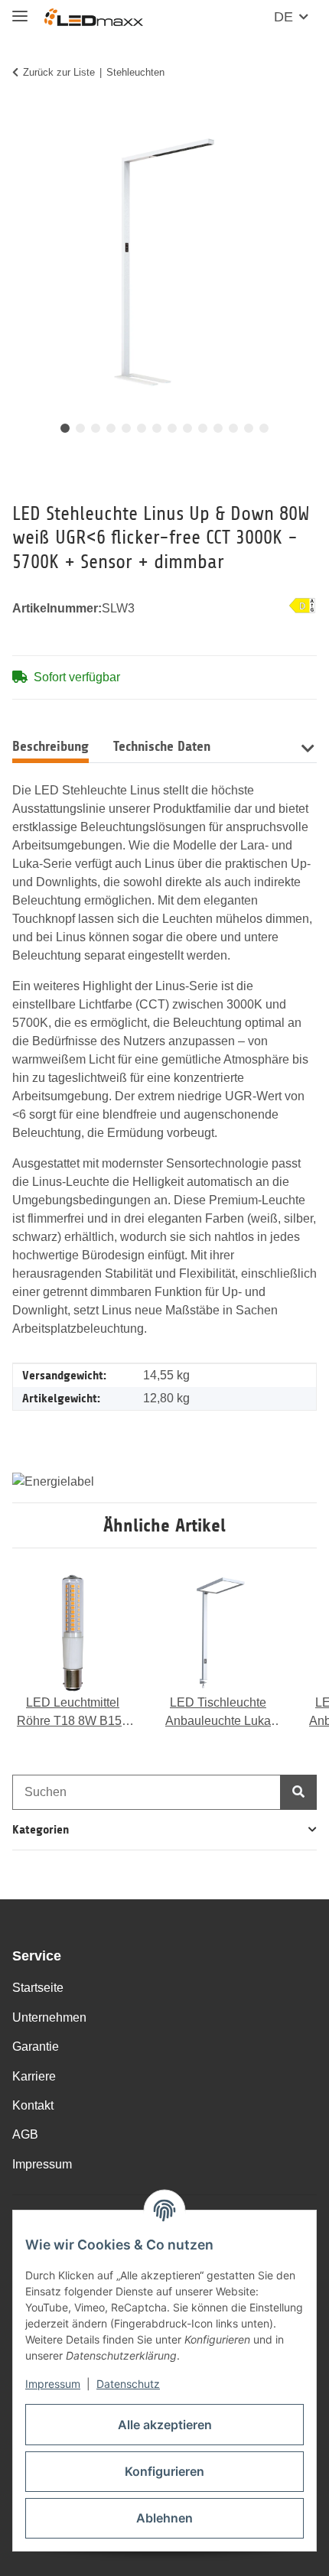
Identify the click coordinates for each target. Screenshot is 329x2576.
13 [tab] (249, 428)
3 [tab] (96, 428)
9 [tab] (187, 428)
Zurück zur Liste (59, 72)
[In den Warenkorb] (24, 120)
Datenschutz (128, 2384)
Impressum (53, 2384)
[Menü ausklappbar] (20, 10)
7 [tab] (157, 428)
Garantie (36, 2047)
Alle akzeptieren (165, 2425)
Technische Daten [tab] (162, 746)
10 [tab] (203, 428)
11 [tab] (218, 428)
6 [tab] (142, 428)
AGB (25, 2134)
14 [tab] (264, 428)
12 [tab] (233, 428)
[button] (307, 747)
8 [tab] (172, 428)
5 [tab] (126, 428)
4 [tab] (111, 428)
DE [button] (283, 17)
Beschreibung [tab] (50, 746)
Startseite (38, 1988)
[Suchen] (298, 1792)
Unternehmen (49, 2017)
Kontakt (33, 2105)
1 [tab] (65, 428)
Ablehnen (164, 2518)
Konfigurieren (164, 2471)
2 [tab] (80, 428)
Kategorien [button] (41, 1829)
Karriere (34, 2076)
